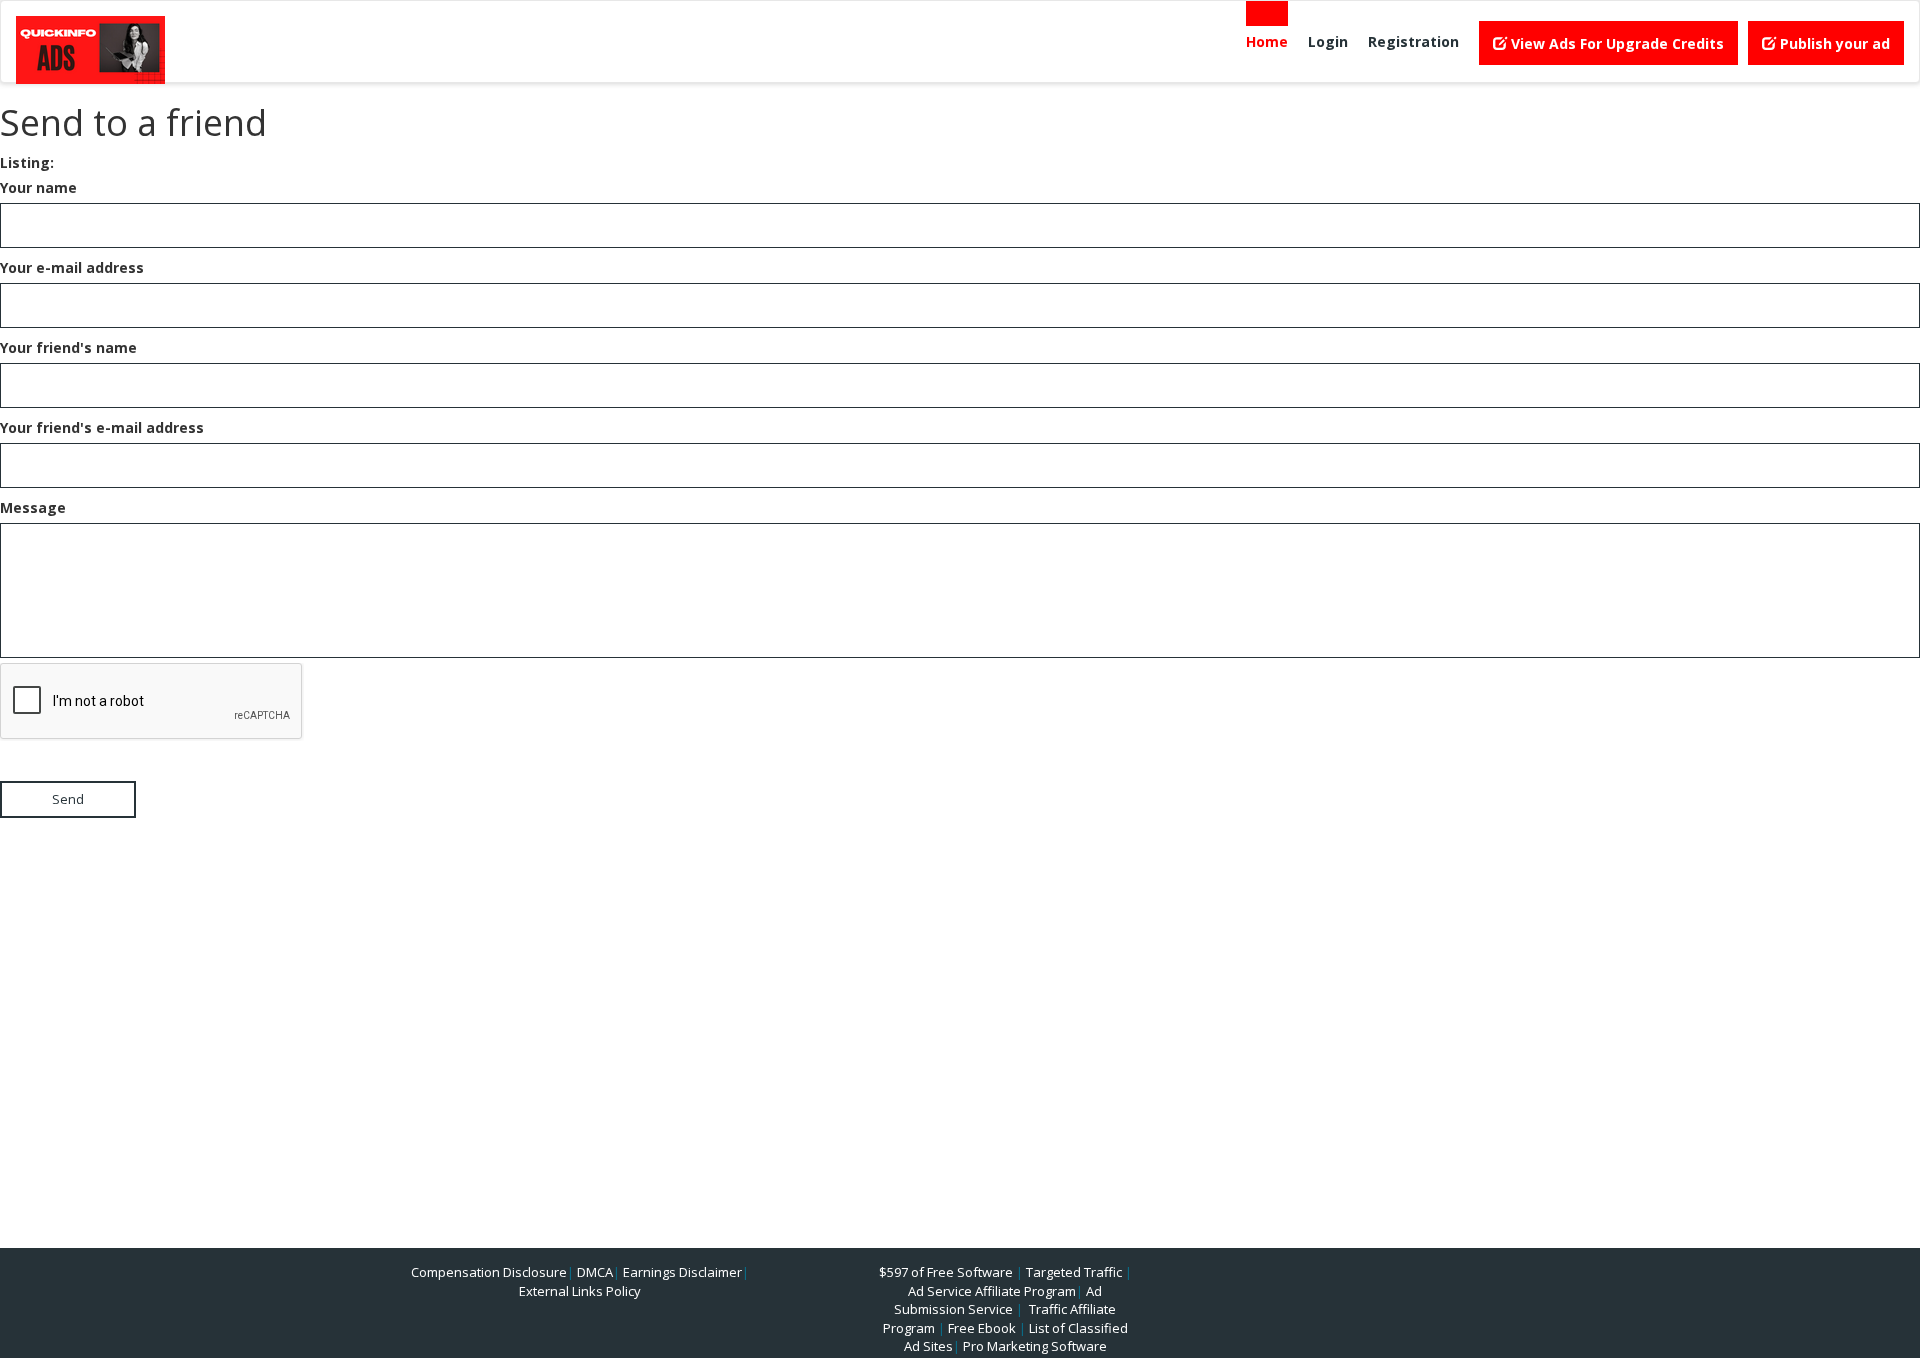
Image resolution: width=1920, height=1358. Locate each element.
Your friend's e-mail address (102, 427)
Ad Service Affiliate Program (992, 1291)
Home (1267, 41)
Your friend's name (68, 347)
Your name (38, 187)
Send (68, 799)
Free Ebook (982, 1328)
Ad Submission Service (998, 1300)
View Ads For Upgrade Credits (1615, 43)
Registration (1413, 41)
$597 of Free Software (946, 1272)
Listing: (27, 162)
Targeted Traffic (1074, 1272)
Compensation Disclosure (489, 1272)
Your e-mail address (72, 267)
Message (33, 507)
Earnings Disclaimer (682, 1272)
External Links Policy (580, 1291)
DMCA (595, 1272)
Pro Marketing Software (1035, 1346)
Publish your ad (1833, 43)
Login (1328, 41)
